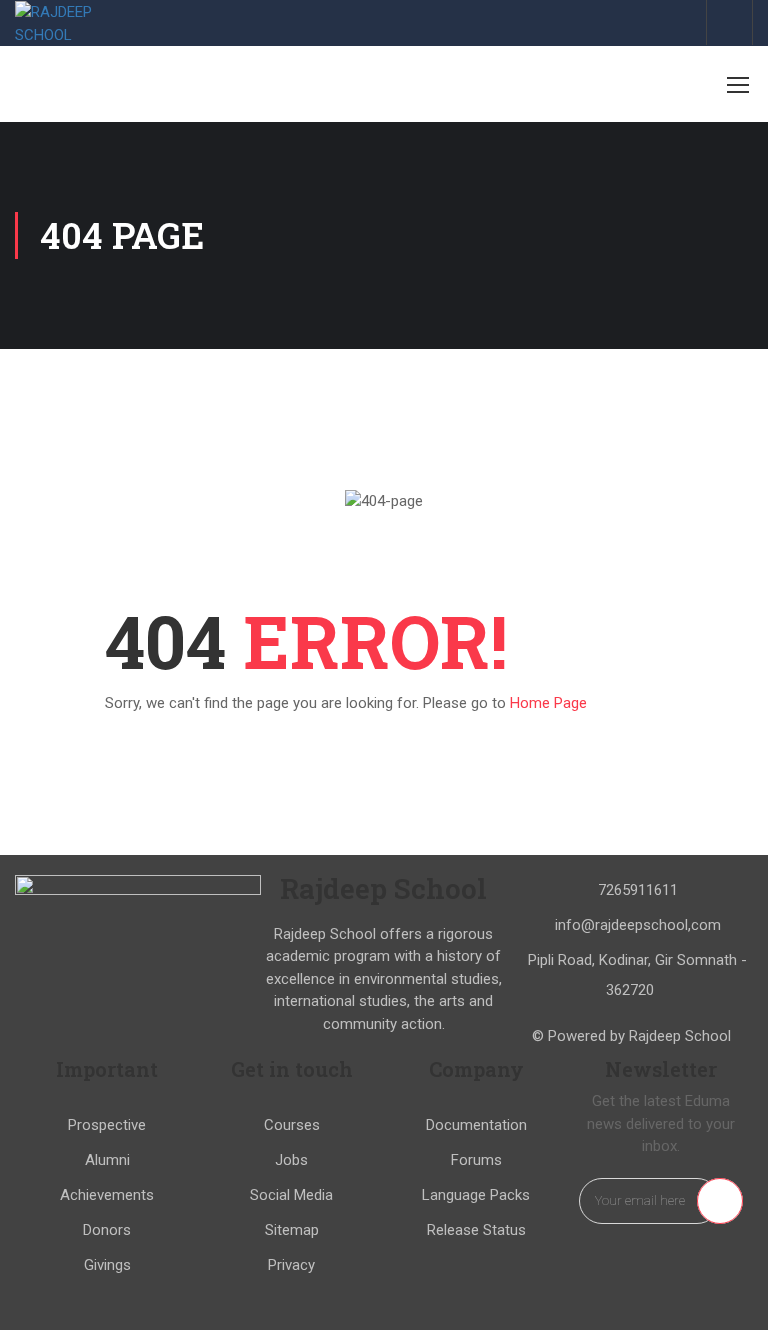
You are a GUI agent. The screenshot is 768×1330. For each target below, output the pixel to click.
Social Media (291, 1195)
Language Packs (476, 1195)
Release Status (476, 1230)
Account (729, 22)
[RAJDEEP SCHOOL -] (80, 23)
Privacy (291, 1265)
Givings (107, 1265)
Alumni (107, 1160)
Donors (107, 1230)
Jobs (291, 1160)
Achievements (107, 1195)
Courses (292, 1125)
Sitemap (292, 1230)
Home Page (548, 703)
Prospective (107, 1125)
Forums (476, 1160)
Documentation (476, 1125)
